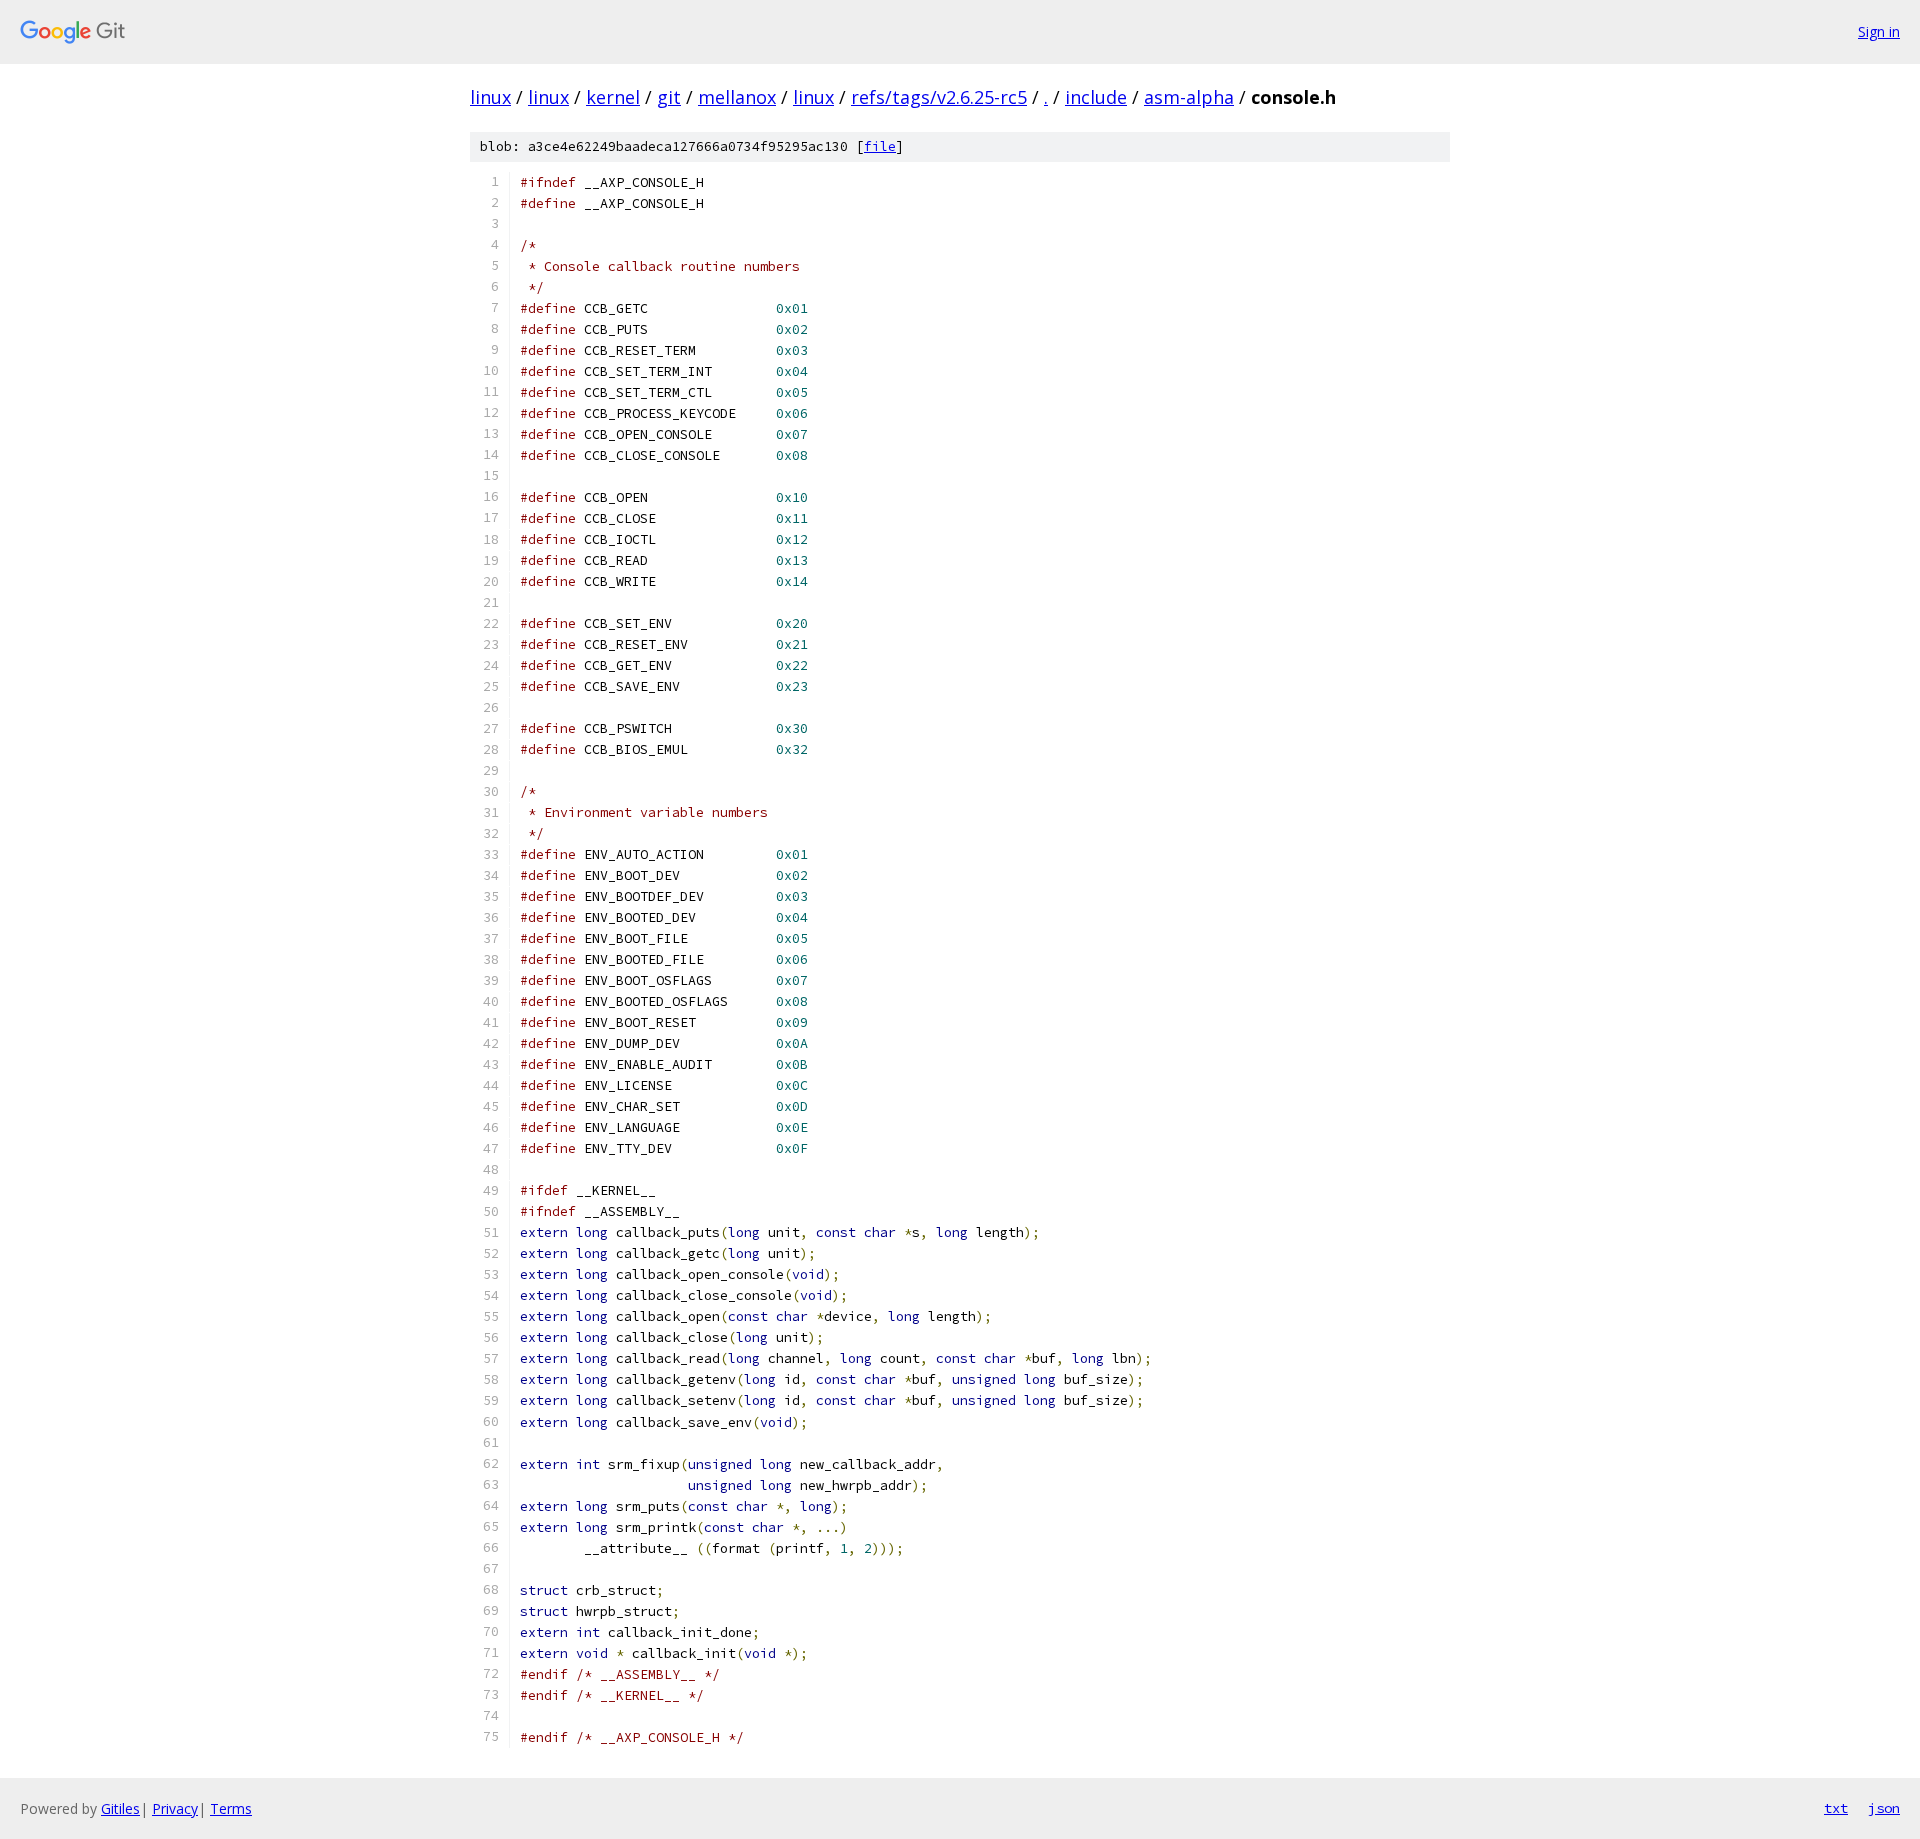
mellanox (737, 97)
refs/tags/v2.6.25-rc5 (939, 97)
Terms (231, 1808)
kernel (613, 97)
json (1884, 1808)
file (880, 146)
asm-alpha (1189, 97)
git (669, 97)
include (1096, 97)
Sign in (1879, 31)
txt (1836, 1808)
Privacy (175, 1808)
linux (490, 97)
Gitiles (120, 1808)
